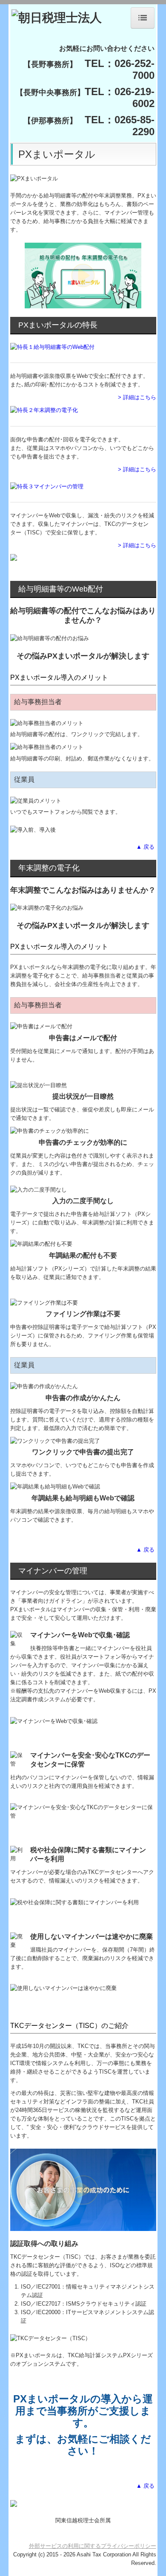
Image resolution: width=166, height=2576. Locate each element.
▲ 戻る (146, 847)
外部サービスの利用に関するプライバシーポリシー (93, 2546)
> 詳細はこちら (137, 397)
